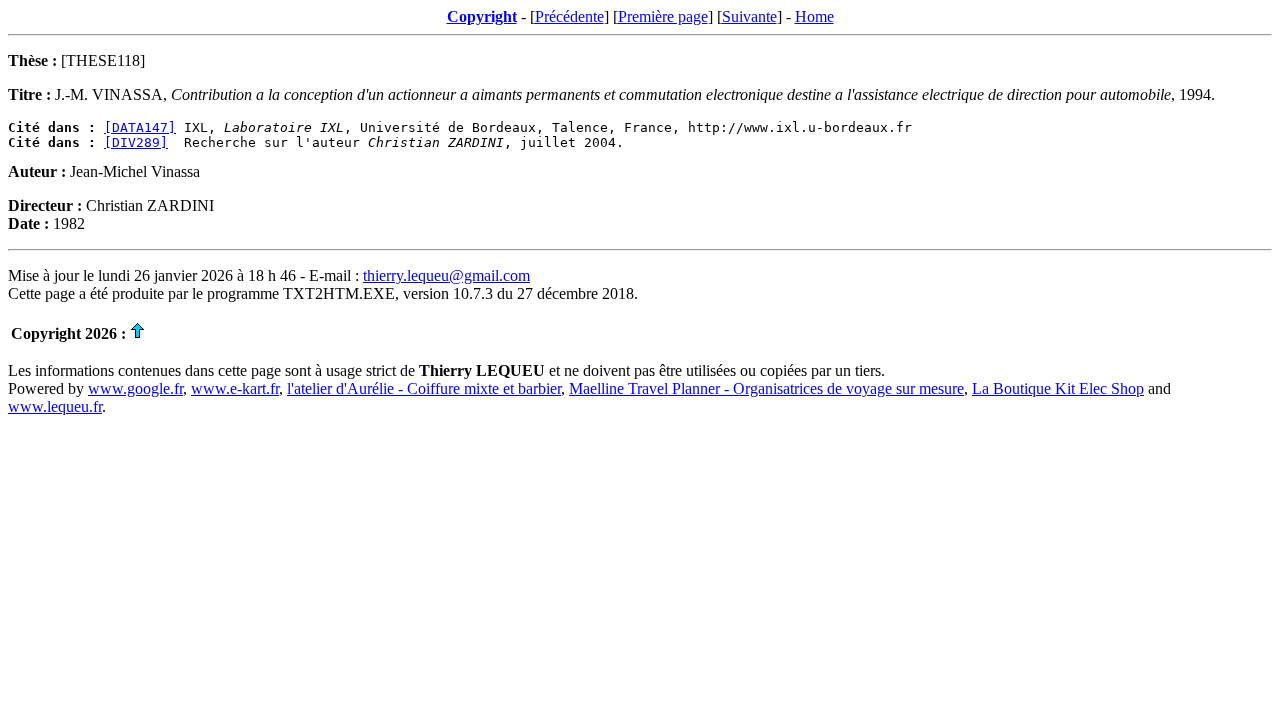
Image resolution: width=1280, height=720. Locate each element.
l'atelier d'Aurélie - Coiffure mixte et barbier (424, 388)
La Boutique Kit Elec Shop (1058, 388)
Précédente (569, 16)
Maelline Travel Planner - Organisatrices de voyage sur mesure (766, 388)
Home (814, 16)
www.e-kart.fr (235, 388)
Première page (663, 16)
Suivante (749, 16)
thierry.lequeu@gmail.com (446, 275)
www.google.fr (135, 388)
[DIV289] (136, 142)
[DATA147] (140, 127)
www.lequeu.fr (55, 406)
